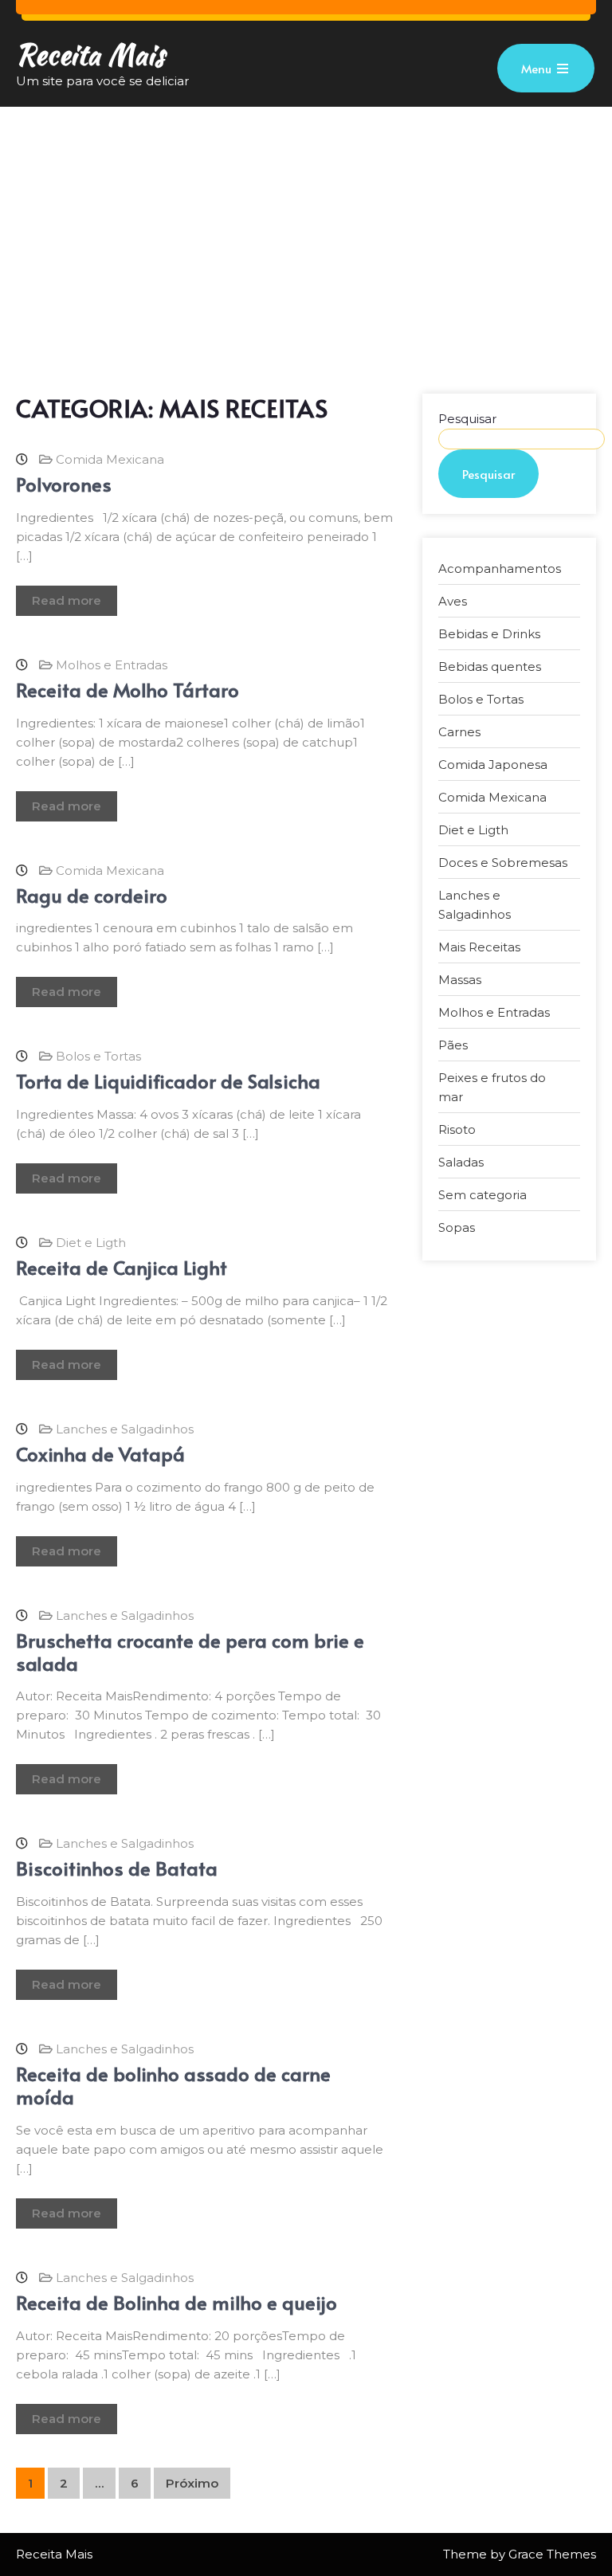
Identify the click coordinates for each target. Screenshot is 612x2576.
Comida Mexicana (110, 459)
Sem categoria (483, 1195)
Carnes (459, 732)
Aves (453, 601)
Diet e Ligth (91, 1243)
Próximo (192, 2483)
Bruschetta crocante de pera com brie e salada (190, 1652)
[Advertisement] (306, 226)
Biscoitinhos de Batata (117, 1868)
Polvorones (64, 484)
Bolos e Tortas (98, 1056)
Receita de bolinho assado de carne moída (173, 2085)
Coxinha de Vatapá (100, 1454)
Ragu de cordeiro (92, 895)
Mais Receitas (479, 947)
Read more (67, 600)
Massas (460, 980)
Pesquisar (467, 419)
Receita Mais (90, 55)
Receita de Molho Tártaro (127, 690)
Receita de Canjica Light (122, 1267)
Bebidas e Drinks (489, 634)
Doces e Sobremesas (503, 863)
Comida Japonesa (493, 765)
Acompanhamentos (500, 569)
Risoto (457, 1129)
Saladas (461, 1162)
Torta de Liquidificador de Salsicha (168, 1081)
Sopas (457, 1227)
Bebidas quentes (490, 667)
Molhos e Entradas (112, 665)
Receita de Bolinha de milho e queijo (177, 2302)
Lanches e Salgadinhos (125, 1429)
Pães (453, 1045)
